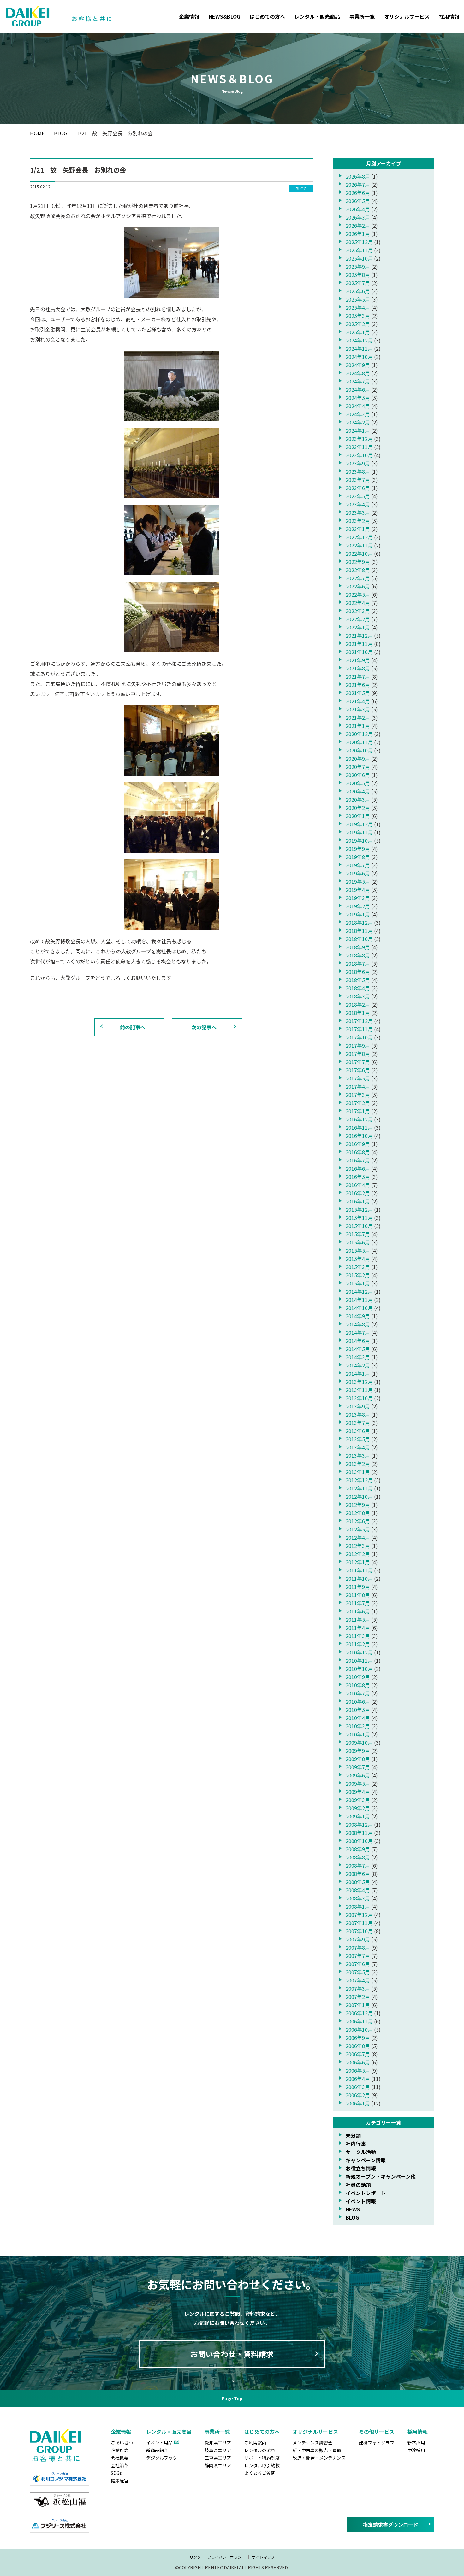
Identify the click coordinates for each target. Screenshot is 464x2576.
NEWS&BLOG (224, 16)
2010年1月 (358, 1734)
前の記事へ (133, 1027)
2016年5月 (358, 1177)
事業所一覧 (362, 16)
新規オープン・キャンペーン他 (381, 2176)
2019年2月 (358, 906)
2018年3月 (358, 996)
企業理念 (120, 2450)
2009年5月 (358, 1783)
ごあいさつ (122, 2443)
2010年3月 (358, 1726)
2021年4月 (358, 701)
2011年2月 (358, 1644)
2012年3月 (358, 1546)
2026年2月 (358, 225)
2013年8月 (358, 1414)
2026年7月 (358, 184)
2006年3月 (358, 2087)
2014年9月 (358, 1316)
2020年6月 (358, 775)
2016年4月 (358, 1185)
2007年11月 (359, 1923)
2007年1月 (358, 2005)
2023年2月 (358, 521)
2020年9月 (358, 758)
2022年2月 (358, 619)
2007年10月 (359, 1931)
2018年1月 (358, 1013)
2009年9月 (358, 1751)
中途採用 (416, 2450)
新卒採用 (416, 2443)
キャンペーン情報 (366, 2160)
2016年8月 (358, 1152)
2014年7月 (358, 1332)
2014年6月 (358, 1341)
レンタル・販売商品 (317, 16)
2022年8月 (358, 570)
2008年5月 (358, 1882)
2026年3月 (358, 217)
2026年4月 (358, 209)
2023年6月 (358, 488)
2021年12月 (359, 635)
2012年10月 (359, 1496)
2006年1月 (358, 2103)
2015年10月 (359, 1226)
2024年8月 (358, 373)
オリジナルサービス (407, 16)
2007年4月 (358, 1980)
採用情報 (449, 16)
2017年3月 (358, 1095)
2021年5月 (358, 693)
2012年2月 (358, 1554)
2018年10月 (359, 939)
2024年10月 (359, 357)
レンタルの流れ (260, 2450)
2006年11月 (359, 2021)
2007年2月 (358, 1997)
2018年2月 (358, 1004)
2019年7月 (358, 865)
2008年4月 (358, 1890)
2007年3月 (358, 1988)
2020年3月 (358, 799)
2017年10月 (359, 1037)
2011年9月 (358, 1587)
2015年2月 (358, 1275)
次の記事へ (204, 1027)
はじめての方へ (267, 16)
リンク (195, 2557)
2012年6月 (358, 1521)
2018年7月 (358, 963)
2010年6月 (358, 1701)
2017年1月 (358, 1111)
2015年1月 (358, 1283)
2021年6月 (358, 685)
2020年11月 (359, 742)
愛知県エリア (218, 2443)
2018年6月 (358, 972)
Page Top (232, 2398)
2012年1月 (358, 1562)
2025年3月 (358, 316)
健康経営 (120, 2480)
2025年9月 (358, 266)
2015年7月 (358, 1234)
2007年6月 (358, 1964)
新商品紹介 (157, 2450)
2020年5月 (358, 783)
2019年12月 (359, 824)
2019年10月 (359, 840)
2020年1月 (358, 816)
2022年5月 (358, 594)
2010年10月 (359, 1669)
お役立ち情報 (361, 2168)
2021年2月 (358, 717)
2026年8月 (358, 176)
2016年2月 (358, 1193)
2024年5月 (358, 398)
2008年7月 (358, 1865)
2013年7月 (358, 1423)
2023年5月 (358, 496)
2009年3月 (358, 1800)
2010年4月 (358, 1718)
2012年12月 (359, 1480)
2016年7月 (358, 1160)
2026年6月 (358, 193)
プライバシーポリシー (226, 2557)
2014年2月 (358, 1365)
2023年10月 (359, 455)
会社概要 (120, 2458)
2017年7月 (358, 1062)
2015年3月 (358, 1267)
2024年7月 (358, 381)
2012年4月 (358, 1537)
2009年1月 (358, 1816)
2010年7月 (358, 1693)
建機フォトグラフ (377, 2443)
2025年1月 (358, 332)
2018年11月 (359, 931)
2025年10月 (359, 258)
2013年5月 (358, 1439)
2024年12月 (359, 340)
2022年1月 (358, 627)
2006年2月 (358, 2095)
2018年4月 (358, 988)
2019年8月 (358, 857)
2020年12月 (359, 734)
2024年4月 (358, 406)
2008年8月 (358, 1857)
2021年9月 (358, 660)
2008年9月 (358, 1849)
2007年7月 (358, 1956)
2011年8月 (358, 1595)
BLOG (352, 2217)
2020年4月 (358, 791)
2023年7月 (358, 480)
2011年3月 (358, 1636)
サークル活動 (361, 2152)
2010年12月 (359, 1652)
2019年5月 (358, 881)
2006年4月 (358, 2079)
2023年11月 (359, 447)
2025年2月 (358, 324)
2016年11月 (359, 1127)
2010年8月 (358, 1685)
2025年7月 (358, 283)
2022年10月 (359, 553)
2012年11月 (359, 1488)
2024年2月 (358, 422)
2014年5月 (358, 1349)
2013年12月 (359, 1382)
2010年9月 (358, 1677)
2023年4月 (358, 504)
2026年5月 (358, 201)
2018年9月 (358, 947)
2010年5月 (358, 1710)
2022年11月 (359, 545)
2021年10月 (359, 652)
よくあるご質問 (260, 2473)
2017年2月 (358, 1103)
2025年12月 (359, 242)
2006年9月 (358, 2038)
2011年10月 (359, 1578)
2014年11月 (359, 1300)
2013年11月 (359, 1390)
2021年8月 (358, 668)
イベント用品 (159, 2443)
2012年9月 (358, 1505)
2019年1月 (358, 914)
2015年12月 (359, 1209)
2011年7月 (358, 1603)
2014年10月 (359, 1308)
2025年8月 (358, 275)
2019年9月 (358, 849)
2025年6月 (358, 291)
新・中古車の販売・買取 (317, 2450)
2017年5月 (358, 1078)
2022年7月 (358, 578)
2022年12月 (359, 537)
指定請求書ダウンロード (390, 2525)
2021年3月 (358, 709)
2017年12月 (359, 1021)
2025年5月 (358, 299)
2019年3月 (358, 898)
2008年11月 (359, 1833)
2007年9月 (358, 1939)
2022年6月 (358, 586)
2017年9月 (358, 1045)
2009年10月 (359, 1742)
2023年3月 (358, 512)
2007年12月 (359, 1915)
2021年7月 (358, 676)
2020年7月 (358, 767)
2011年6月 (358, 1611)
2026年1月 (358, 234)
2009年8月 (358, 1759)
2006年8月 (358, 2046)
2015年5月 (358, 1250)
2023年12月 (359, 439)
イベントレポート (366, 2193)
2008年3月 (358, 1898)
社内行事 (356, 2144)
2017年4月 (358, 1086)
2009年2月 (358, 1808)
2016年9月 (358, 1144)
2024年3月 (358, 414)
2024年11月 (359, 348)
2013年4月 (358, 1447)
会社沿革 (120, 2465)
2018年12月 (359, 922)
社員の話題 (358, 2185)
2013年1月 (358, 1472)
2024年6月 (358, 389)
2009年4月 (358, 1792)
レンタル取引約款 (262, 2465)
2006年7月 (358, 2054)
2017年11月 (359, 1029)
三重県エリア (218, 2458)
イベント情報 (361, 2201)
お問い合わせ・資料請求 (232, 2354)
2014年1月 (358, 1373)
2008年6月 (358, 1874)
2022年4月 (358, 603)
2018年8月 (358, 955)
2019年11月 (359, 832)
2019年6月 (358, 873)
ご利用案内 (255, 2443)
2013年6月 (358, 1431)
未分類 (353, 2135)
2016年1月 (358, 1201)
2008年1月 (358, 1906)
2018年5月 (358, 980)
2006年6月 (358, 2062)
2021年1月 (358, 726)
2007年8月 (358, 1947)
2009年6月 (358, 1775)
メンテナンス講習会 (312, 2443)
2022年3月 (358, 611)
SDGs (116, 2473)
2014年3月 (358, 1357)
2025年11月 (359, 250)
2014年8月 (358, 1324)
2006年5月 (358, 2070)
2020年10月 (359, 750)
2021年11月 (359, 644)
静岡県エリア (218, 2465)
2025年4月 (358, 307)
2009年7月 (358, 1767)
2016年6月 (358, 1168)
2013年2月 (358, 1464)
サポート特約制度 (262, 2458)
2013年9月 (358, 1406)
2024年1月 (358, 430)
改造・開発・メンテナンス (319, 2458)
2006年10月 (359, 2029)
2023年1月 (358, 529)
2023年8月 (358, 471)
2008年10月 (359, 1841)
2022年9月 (358, 562)
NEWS (353, 2209)
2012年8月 (358, 1513)
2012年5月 (358, 1529)
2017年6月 (358, 1070)
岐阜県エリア (218, 2450)
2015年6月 (358, 1242)
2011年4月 (358, 1628)
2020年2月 (358, 808)
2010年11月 (359, 1660)
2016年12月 (359, 1119)
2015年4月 (358, 1259)
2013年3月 (358, 1455)
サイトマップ (263, 2557)
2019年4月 (358, 890)
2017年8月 (358, 1054)
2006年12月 (359, 2013)
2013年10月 (359, 1398)
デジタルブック (162, 2458)
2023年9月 (358, 463)
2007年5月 (358, 1972)
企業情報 (189, 16)
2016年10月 (359, 1136)
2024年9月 (358, 365)
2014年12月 (359, 1291)
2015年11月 (359, 1218)
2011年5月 (358, 1619)
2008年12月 (359, 1824)
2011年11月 (359, 1570)
